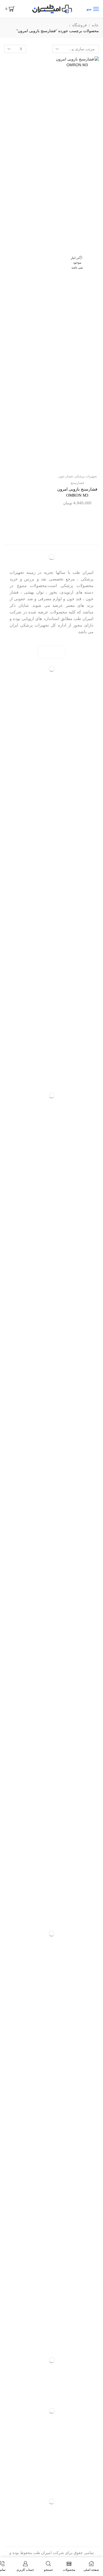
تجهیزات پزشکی (86, 476)
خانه (95, 25)
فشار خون (66, 476)
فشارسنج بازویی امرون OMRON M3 (77, 492)
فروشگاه (80, 25)
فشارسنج (77, 483)
